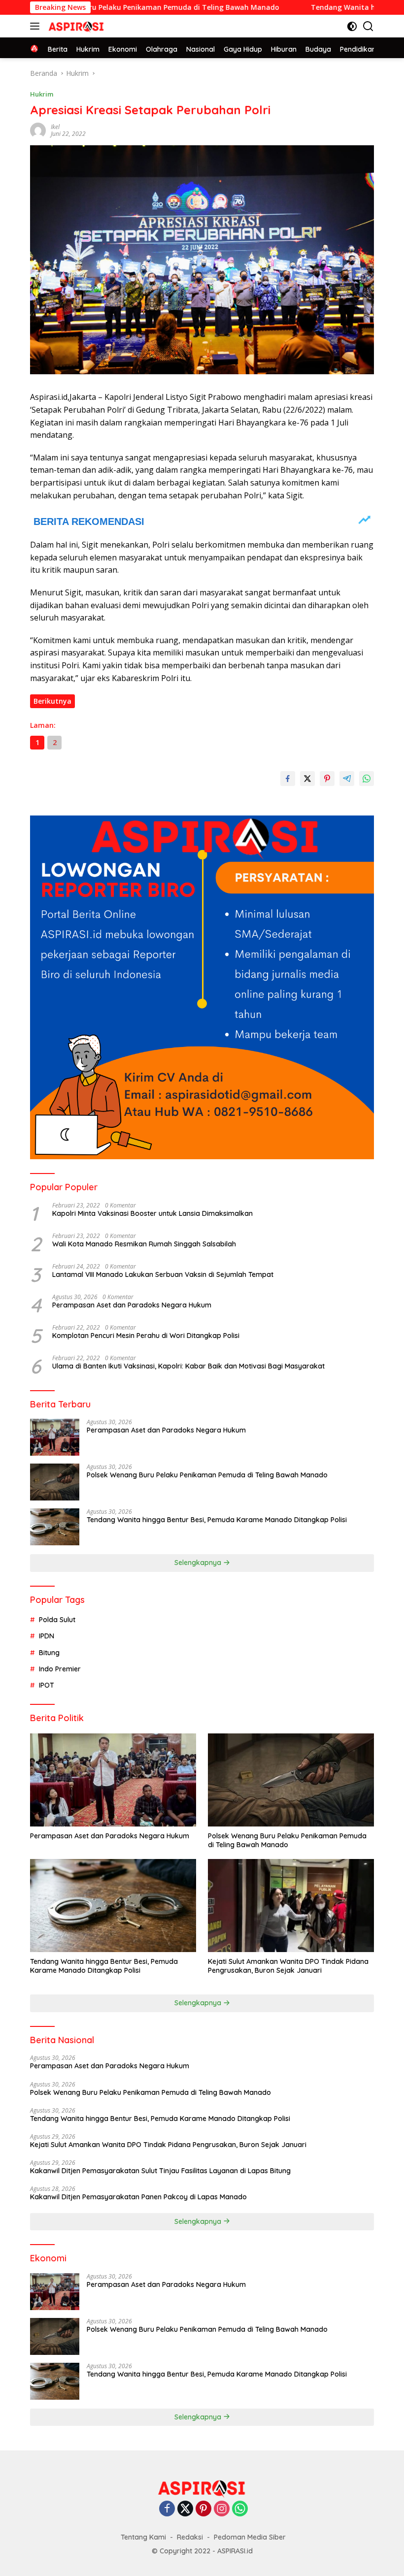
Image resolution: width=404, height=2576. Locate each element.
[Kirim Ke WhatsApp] (367, 779)
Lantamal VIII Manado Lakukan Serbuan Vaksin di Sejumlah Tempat (163, 1274)
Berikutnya (52, 701)
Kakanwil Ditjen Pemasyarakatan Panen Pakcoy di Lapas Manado (138, 2197)
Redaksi (190, 2537)
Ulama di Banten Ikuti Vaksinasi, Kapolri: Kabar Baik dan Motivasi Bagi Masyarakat (188, 1366)
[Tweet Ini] (307, 779)
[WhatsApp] (240, 2509)
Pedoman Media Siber (250, 2537)
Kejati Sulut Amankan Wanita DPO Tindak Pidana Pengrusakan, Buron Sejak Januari (288, 1966)
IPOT (47, 1685)
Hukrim (42, 94)
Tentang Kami (143, 2537)
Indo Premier (60, 1669)
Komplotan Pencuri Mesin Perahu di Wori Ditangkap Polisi (146, 1336)
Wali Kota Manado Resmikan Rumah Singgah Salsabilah (144, 1244)
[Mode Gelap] (352, 26)
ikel (55, 127)
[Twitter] (185, 2509)
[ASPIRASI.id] (75, 26)
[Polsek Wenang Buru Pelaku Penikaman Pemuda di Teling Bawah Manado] (55, 1482)
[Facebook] (167, 2509)
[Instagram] (222, 2509)
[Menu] (37, 26)
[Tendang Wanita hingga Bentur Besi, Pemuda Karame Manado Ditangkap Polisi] (55, 1527)
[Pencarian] (368, 26)
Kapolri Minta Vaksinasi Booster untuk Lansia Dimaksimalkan (152, 1213)
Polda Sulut (57, 1620)
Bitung (49, 1653)
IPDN (47, 1636)
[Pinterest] (203, 2509)
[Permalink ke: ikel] (38, 130)
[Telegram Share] (347, 779)
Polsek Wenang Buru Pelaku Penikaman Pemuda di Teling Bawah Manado (207, 1475)
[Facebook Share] (288, 779)
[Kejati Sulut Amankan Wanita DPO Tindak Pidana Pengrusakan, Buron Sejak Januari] (291, 1906)
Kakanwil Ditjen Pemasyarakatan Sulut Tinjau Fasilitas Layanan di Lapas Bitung (160, 2171)
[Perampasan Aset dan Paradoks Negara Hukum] (55, 1437)
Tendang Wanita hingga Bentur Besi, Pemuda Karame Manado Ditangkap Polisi (217, 1520)
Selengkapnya (199, 1563)
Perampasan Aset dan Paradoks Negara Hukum (132, 1305)
